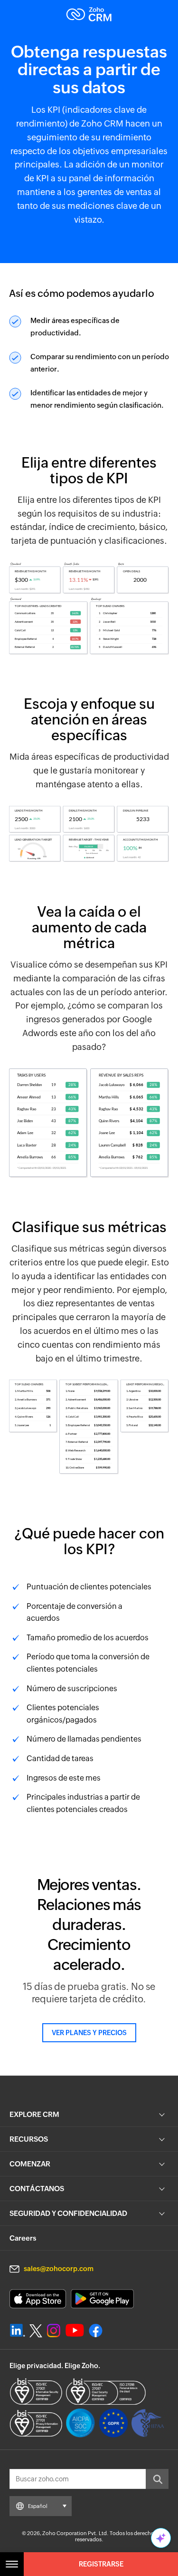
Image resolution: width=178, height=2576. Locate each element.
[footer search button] (157, 2479)
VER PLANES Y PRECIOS (89, 2033)
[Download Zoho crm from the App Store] (38, 2299)
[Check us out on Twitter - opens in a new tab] (36, 2331)
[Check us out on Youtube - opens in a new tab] (75, 2331)
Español (38, 2506)
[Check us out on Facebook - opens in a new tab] (96, 2331)
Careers (23, 2238)
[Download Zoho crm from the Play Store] (102, 2299)
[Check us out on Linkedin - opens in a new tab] (17, 2331)
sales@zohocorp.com (59, 2269)
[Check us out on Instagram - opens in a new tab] (54, 2331)
